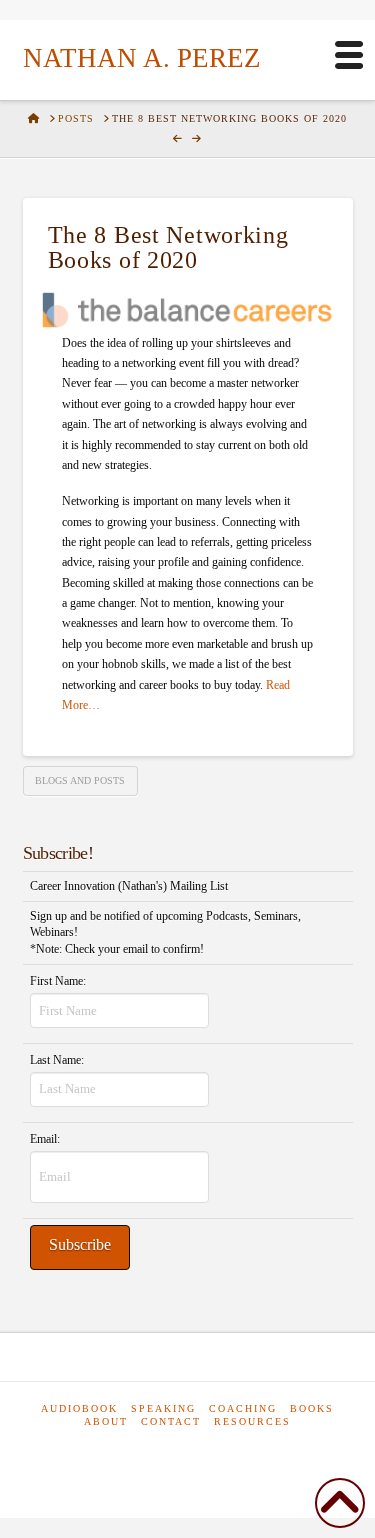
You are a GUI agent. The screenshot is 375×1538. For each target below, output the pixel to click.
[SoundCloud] (231, 1458)
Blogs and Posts (80, 780)
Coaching (243, 1408)
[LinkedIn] (180, 1458)
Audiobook (79, 1408)
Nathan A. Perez (142, 58)
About (106, 1421)
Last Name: (57, 1060)
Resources (252, 1421)
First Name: (58, 981)
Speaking (163, 1408)
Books (312, 1408)
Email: (45, 1139)
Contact (171, 1421)
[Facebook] (136, 1458)
